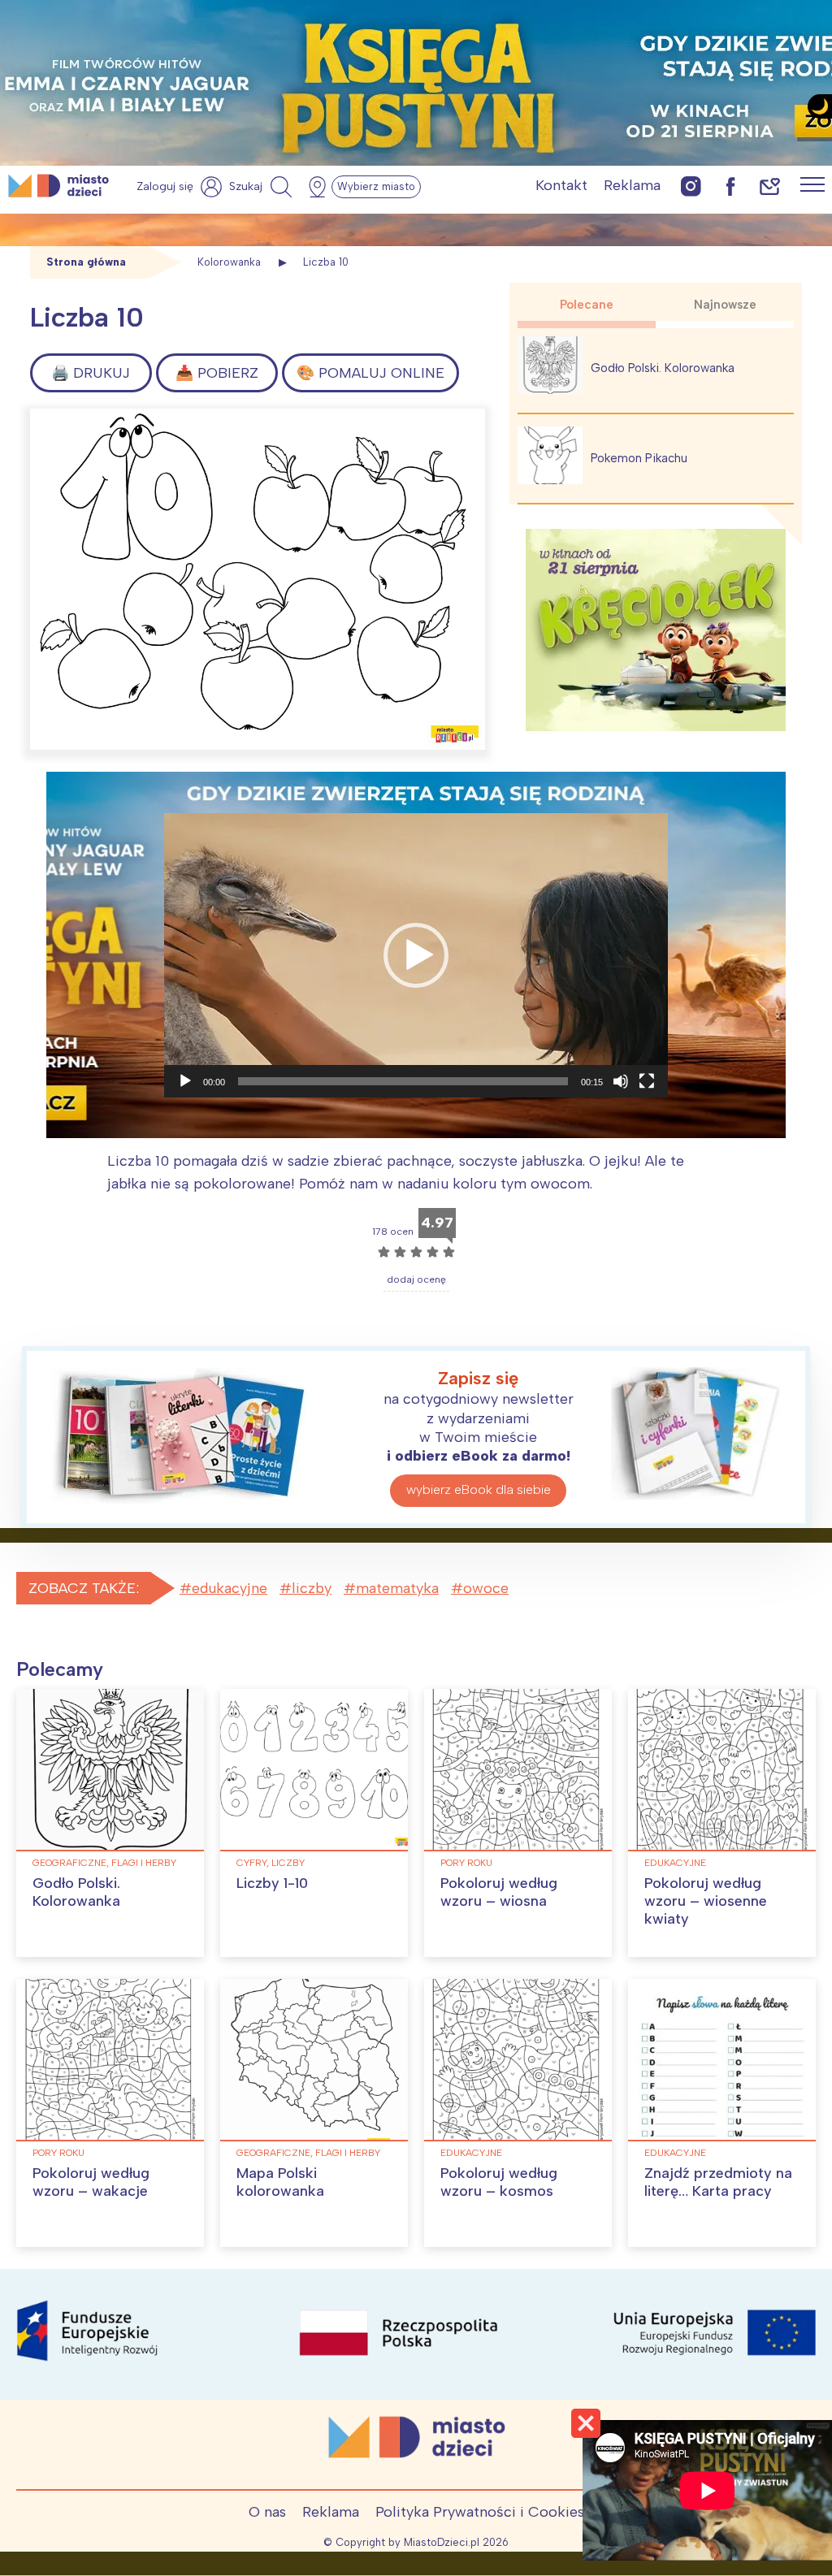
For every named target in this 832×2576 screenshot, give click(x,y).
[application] (416, 955)
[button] (416, 955)
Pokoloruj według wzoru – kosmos (499, 2182)
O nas (267, 2512)
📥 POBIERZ (217, 373)
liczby (312, 1588)
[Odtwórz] (185, 1081)
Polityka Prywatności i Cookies (480, 2512)
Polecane (587, 305)
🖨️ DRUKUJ (91, 373)
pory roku (466, 1863)
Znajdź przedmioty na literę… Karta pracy (718, 2182)
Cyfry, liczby (271, 1863)
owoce (486, 1588)
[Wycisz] (621, 1081)
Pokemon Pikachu (639, 458)
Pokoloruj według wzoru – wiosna (499, 1892)
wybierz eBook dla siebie (479, 1489)
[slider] (403, 1081)
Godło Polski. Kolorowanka (663, 368)
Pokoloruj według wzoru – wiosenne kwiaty (706, 1901)
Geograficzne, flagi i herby (104, 1863)
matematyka (397, 1588)
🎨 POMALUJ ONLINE (370, 373)
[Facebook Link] (730, 186)
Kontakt (561, 185)
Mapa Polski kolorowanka (280, 2182)
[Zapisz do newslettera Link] (770, 186)
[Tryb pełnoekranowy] (647, 1081)
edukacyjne (230, 1588)
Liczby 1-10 (272, 1883)
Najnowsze (725, 305)
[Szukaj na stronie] (262, 187)
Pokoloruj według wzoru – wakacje (91, 2182)
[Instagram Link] (691, 186)
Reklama (632, 185)
